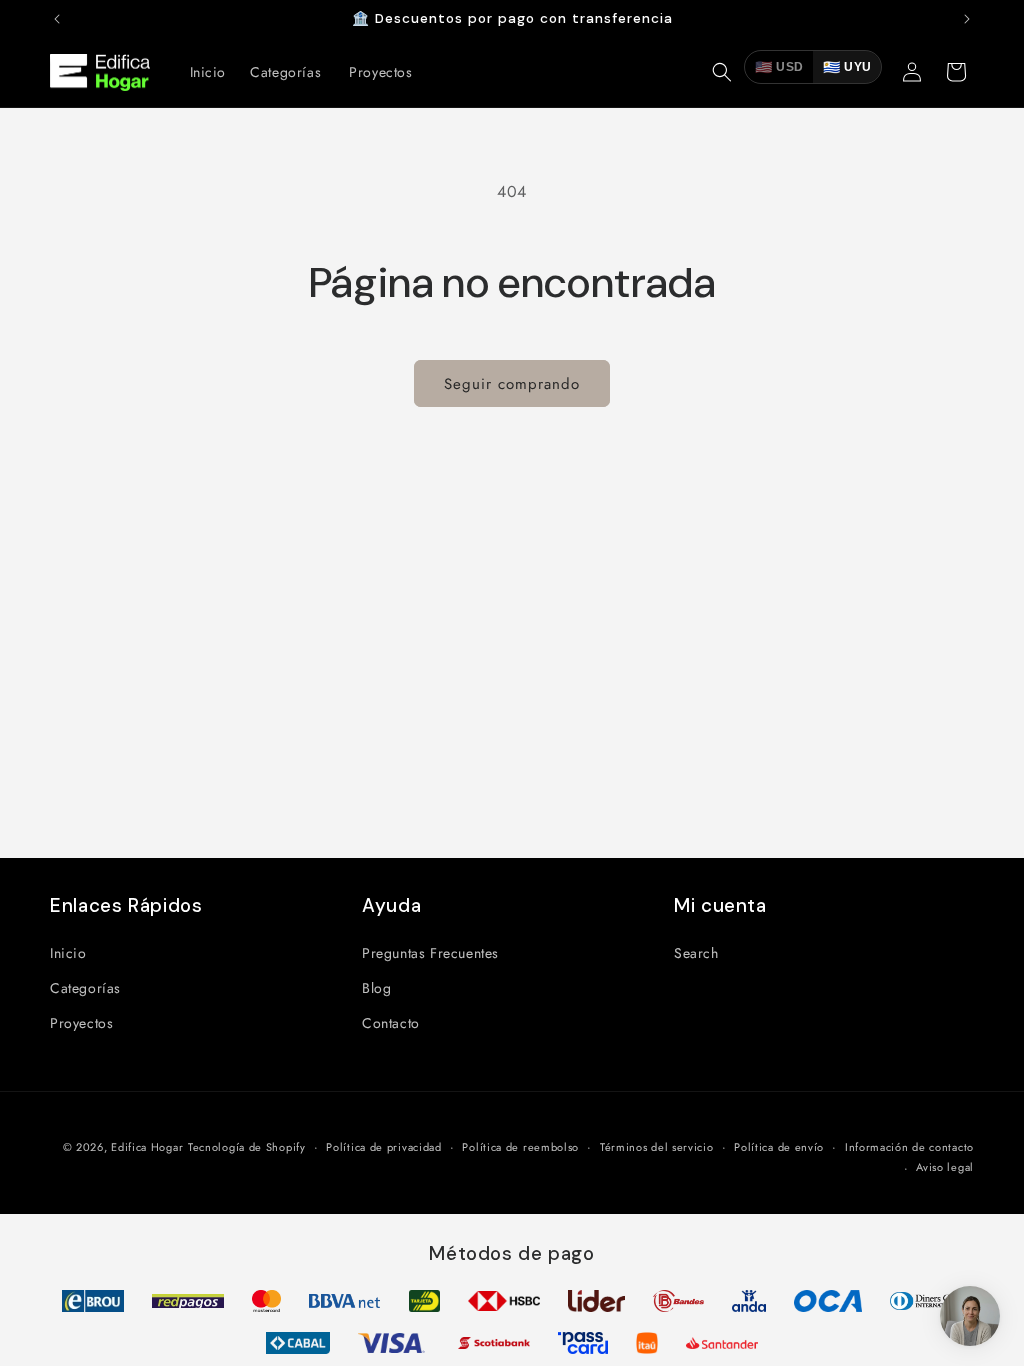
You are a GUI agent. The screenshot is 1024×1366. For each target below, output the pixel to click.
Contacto (391, 1023)
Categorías (85, 988)
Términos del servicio (657, 1147)
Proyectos (81, 1023)
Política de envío (779, 1147)
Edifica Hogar (147, 1147)
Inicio (68, 953)
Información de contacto (909, 1147)
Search (696, 953)
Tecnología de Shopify (247, 1147)
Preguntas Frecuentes (430, 953)
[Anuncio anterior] (57, 19)
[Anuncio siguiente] (967, 19)
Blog (376, 988)
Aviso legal (945, 1167)
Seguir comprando (512, 384)
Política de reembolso (520, 1147)
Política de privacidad (383, 1147)
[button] (722, 72)
